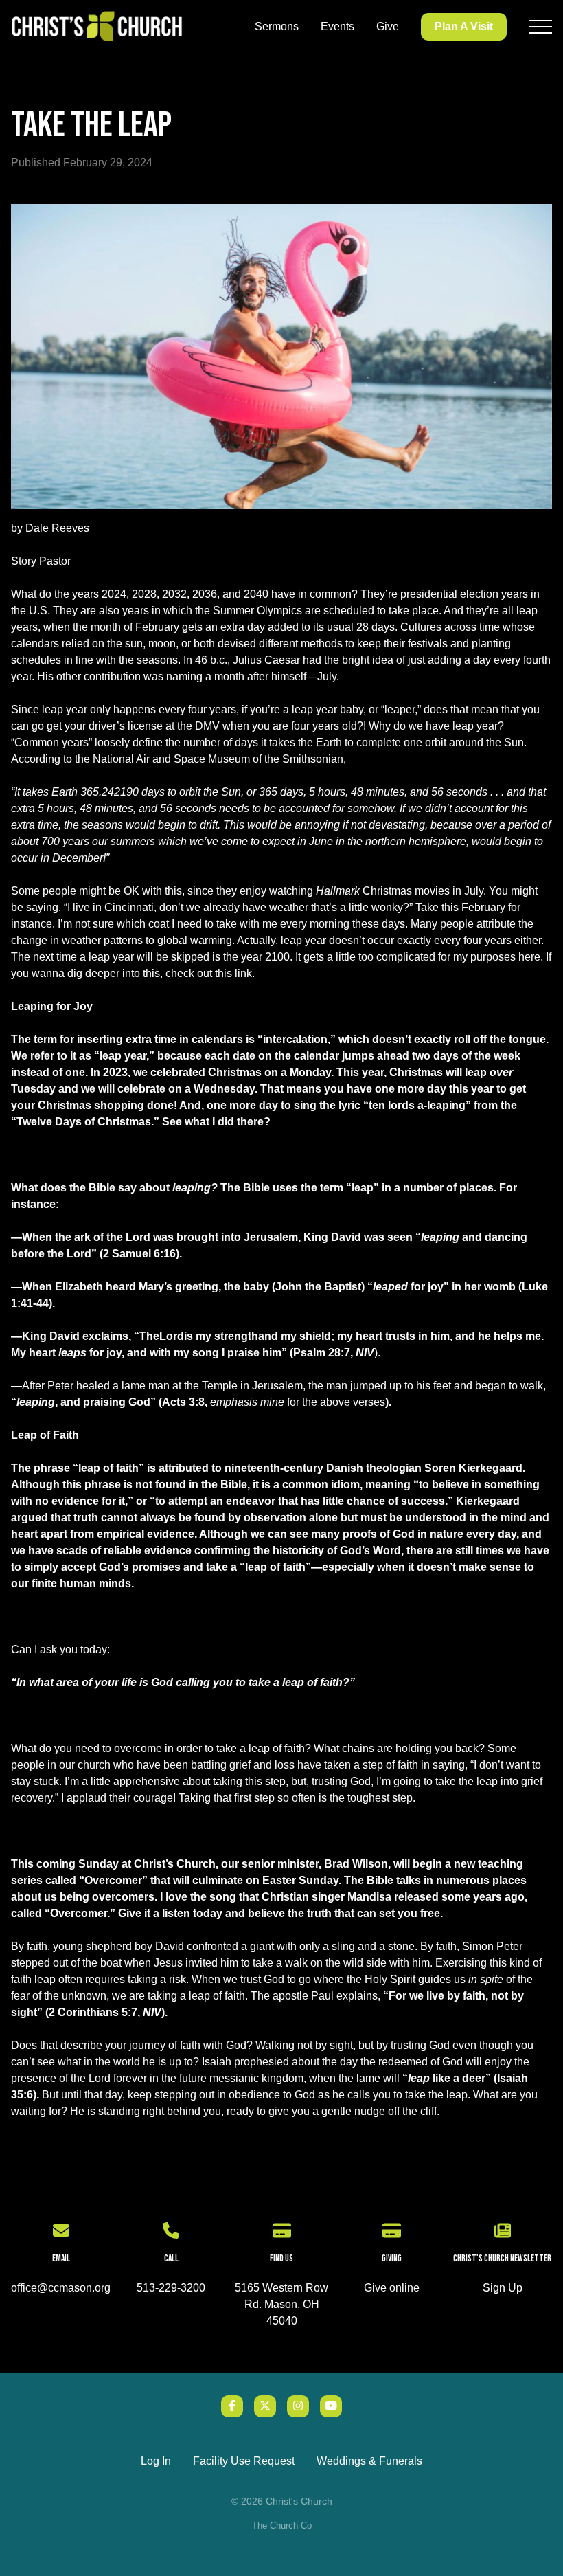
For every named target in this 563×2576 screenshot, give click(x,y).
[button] (540, 27)
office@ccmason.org (61, 2288)
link (243, 973)
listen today (192, 1913)
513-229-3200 (171, 2288)
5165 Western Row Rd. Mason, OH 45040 (281, 2304)
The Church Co (282, 2525)
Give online (392, 2288)
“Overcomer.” (80, 1913)
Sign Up (503, 2288)
